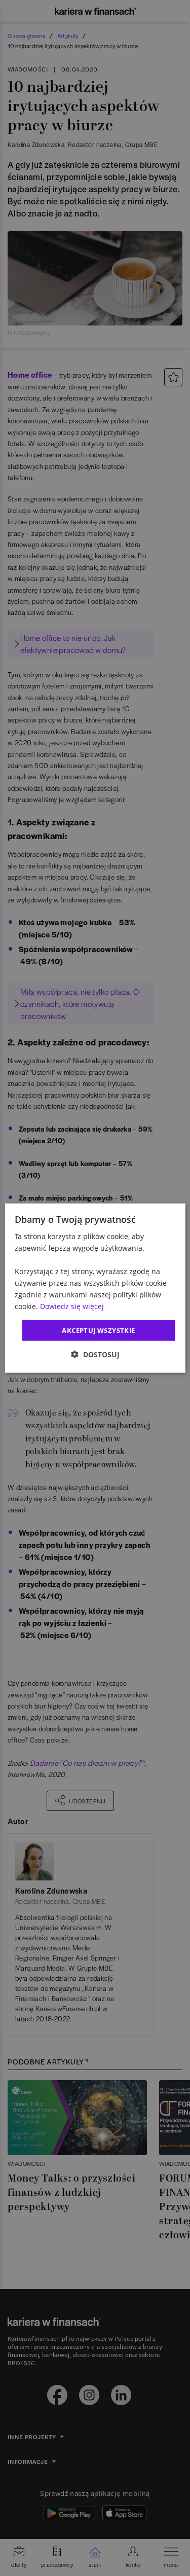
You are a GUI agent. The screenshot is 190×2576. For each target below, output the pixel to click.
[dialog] (95, 1288)
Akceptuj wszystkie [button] (98, 1330)
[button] (95, 1354)
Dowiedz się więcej (72, 1306)
